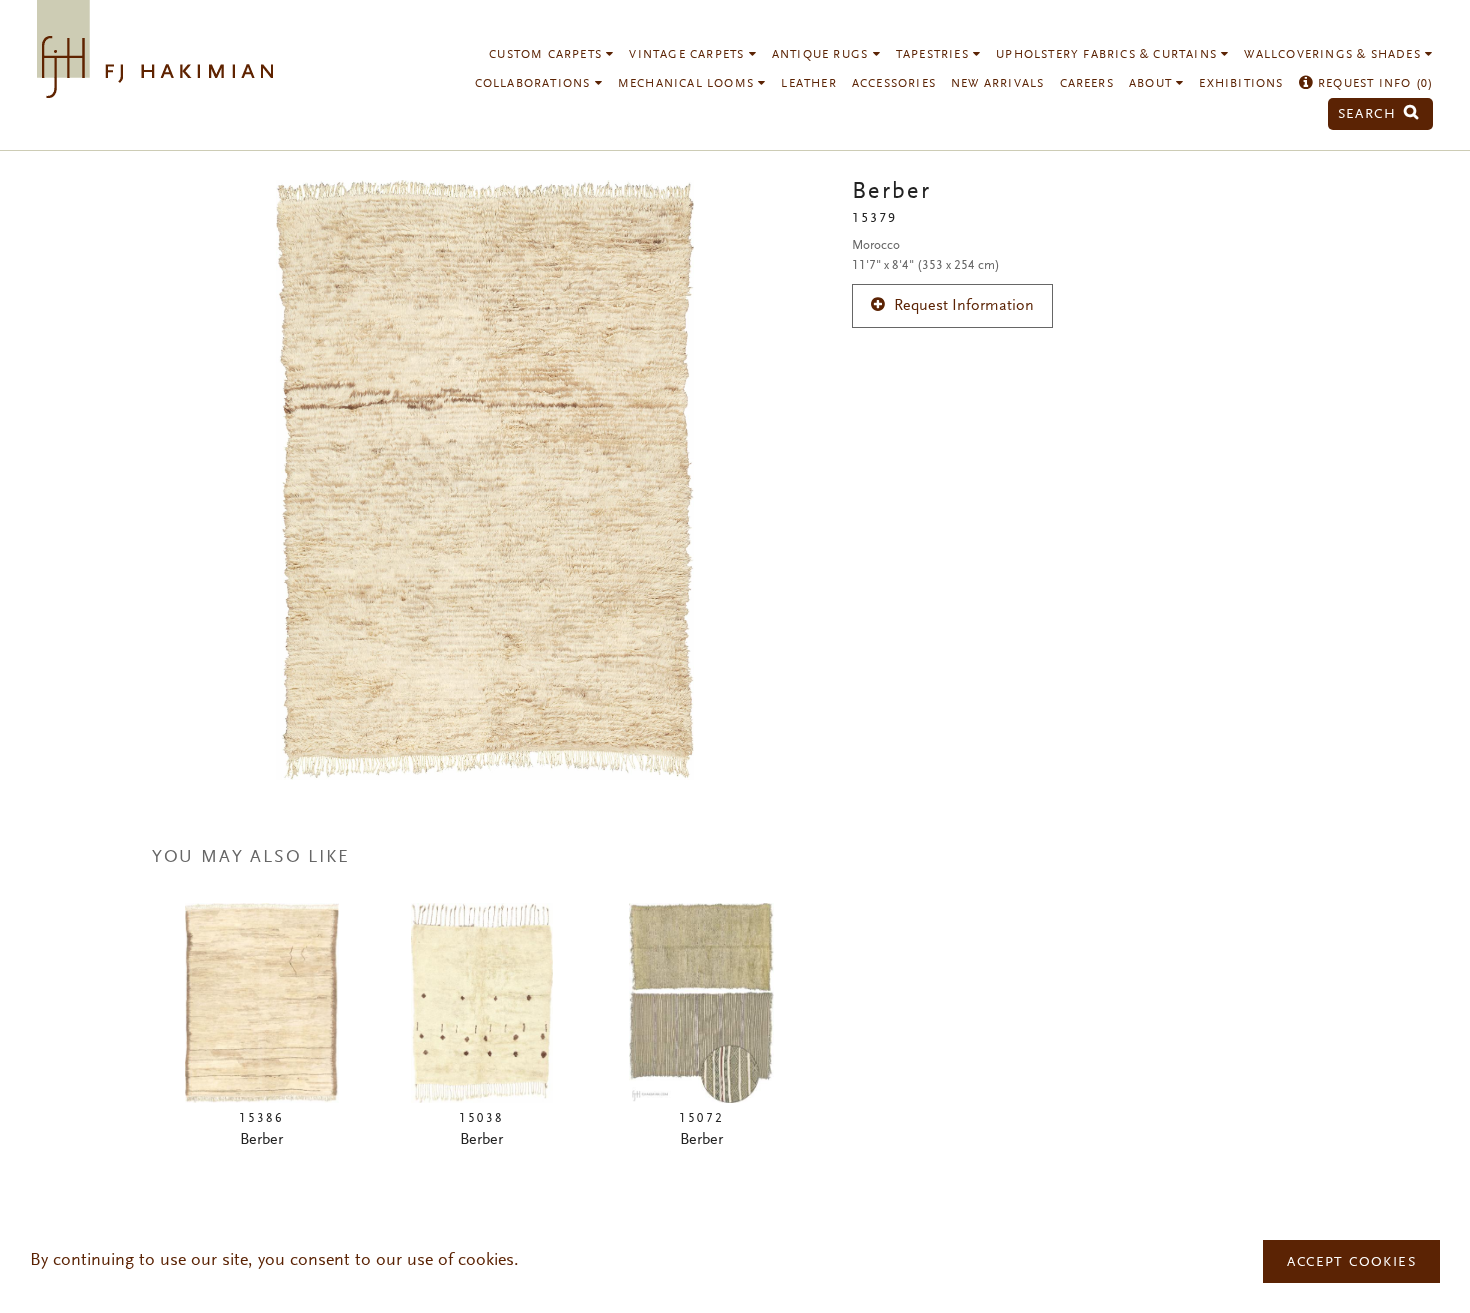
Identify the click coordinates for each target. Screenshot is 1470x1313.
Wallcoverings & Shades (1334, 55)
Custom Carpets (547, 55)
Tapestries (934, 55)
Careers (1087, 84)
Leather (808, 84)
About (1152, 84)
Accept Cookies (1351, 1263)
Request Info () (1373, 84)
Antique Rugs (822, 55)
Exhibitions (1241, 84)
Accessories (894, 84)
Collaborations (535, 84)
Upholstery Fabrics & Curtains (1108, 55)
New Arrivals (997, 84)
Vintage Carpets (688, 55)
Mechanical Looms (688, 84)
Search (1370, 114)
